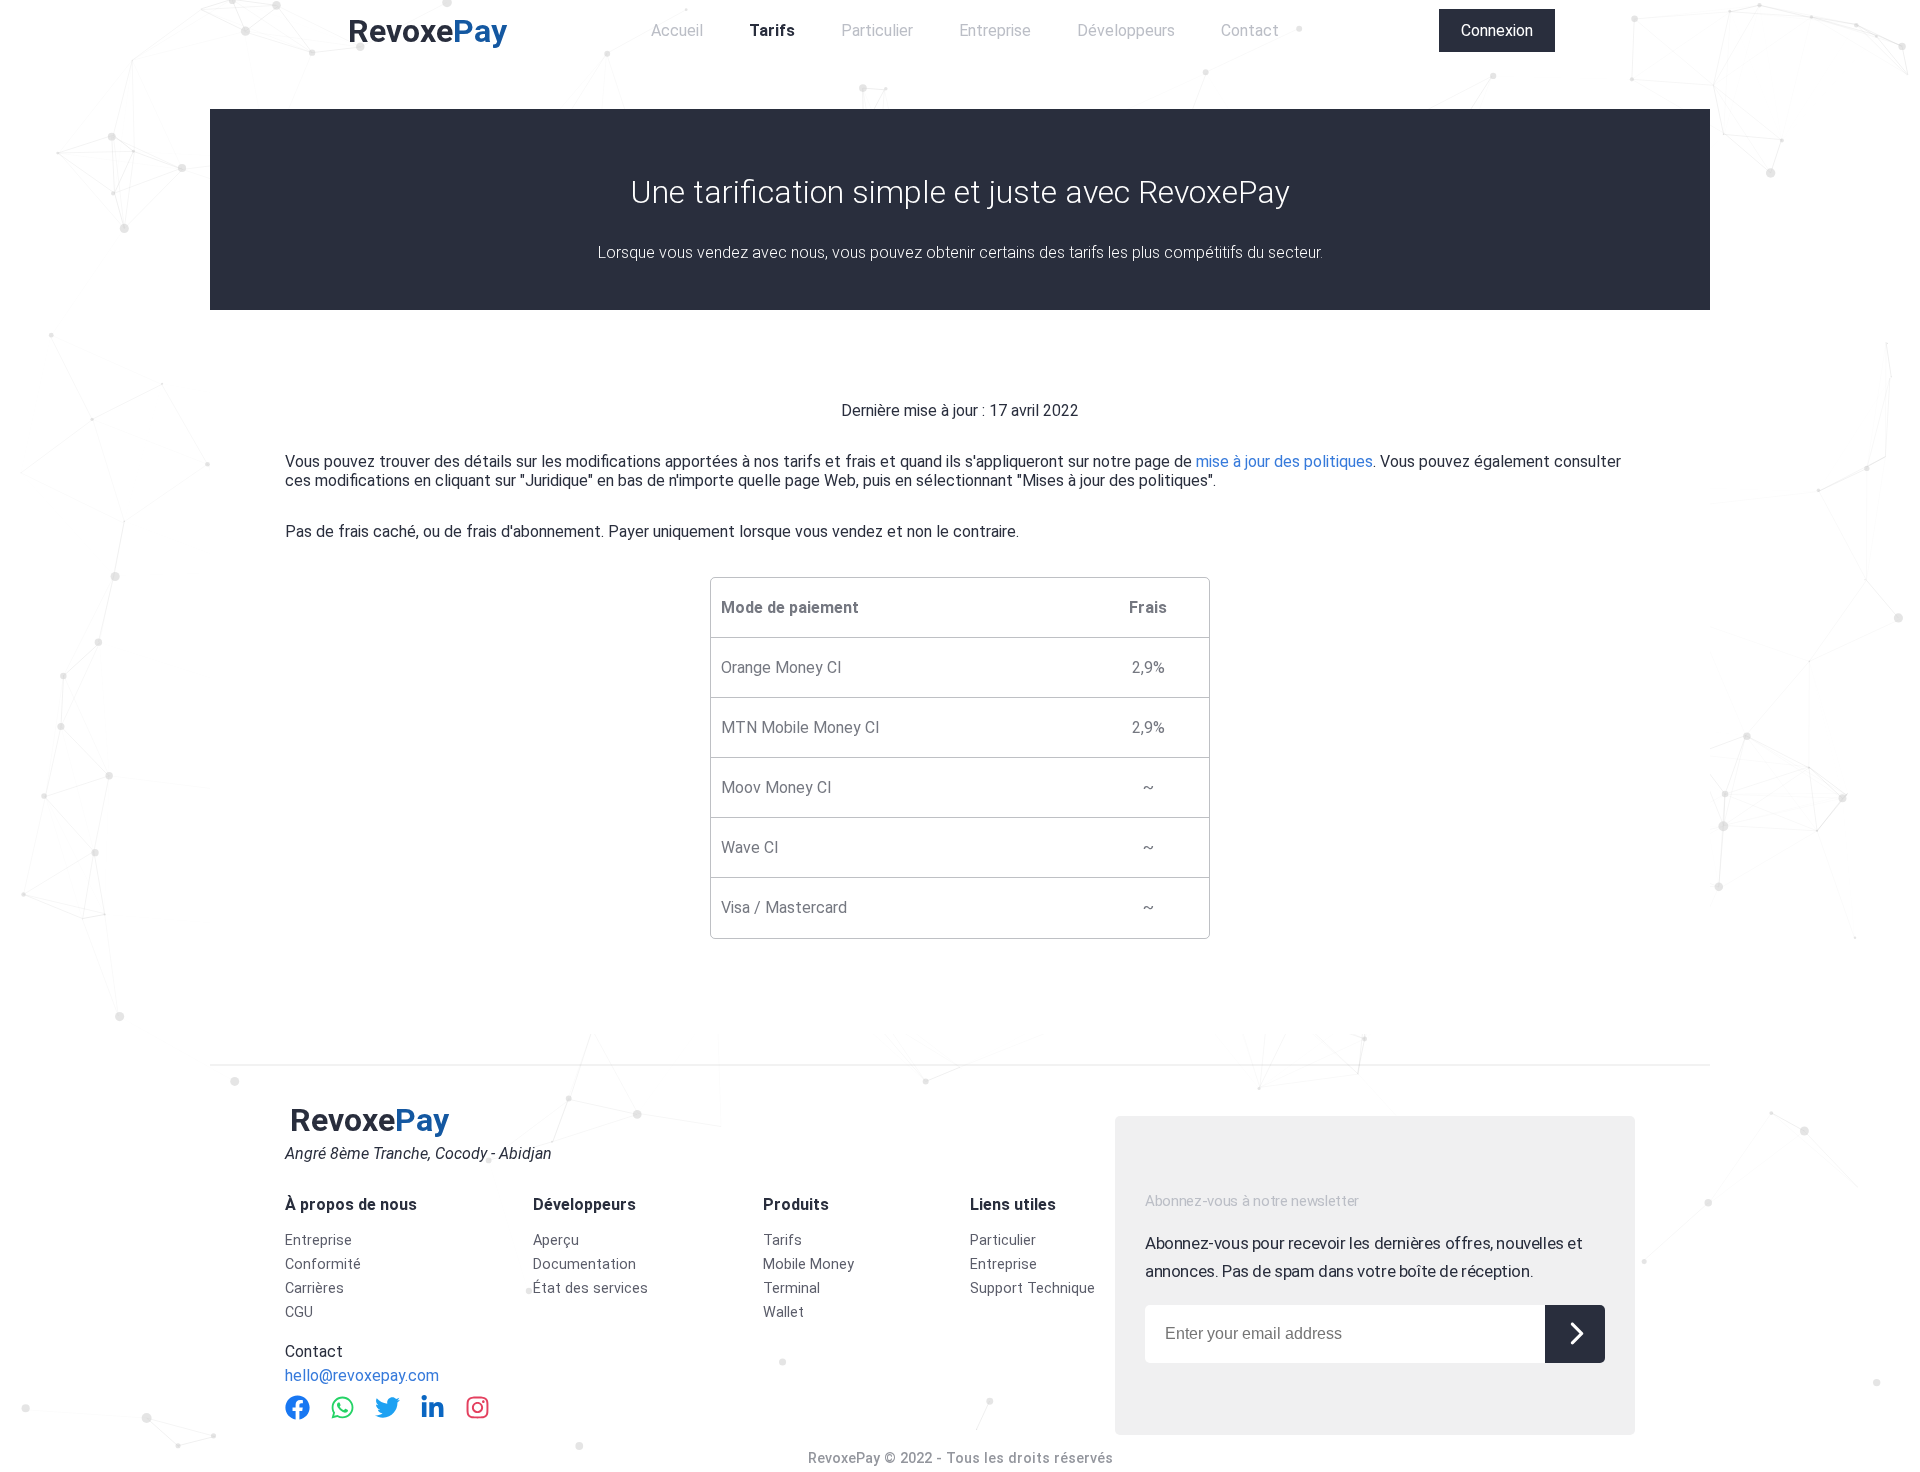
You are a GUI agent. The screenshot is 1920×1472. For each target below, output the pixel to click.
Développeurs (1126, 30)
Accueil (677, 30)
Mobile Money (808, 1264)
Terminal (791, 1288)
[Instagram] (477, 1407)
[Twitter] (387, 1407)
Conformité (323, 1264)
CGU (299, 1312)
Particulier (877, 30)
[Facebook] (297, 1407)
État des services (590, 1288)
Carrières (314, 1288)
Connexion (1497, 30)
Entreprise (995, 30)
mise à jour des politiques (1284, 461)
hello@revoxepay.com (362, 1375)
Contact (1250, 30)
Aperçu (556, 1240)
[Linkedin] (432, 1407)
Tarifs (772, 30)
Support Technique (1032, 1288)
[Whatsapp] (342, 1407)
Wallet (783, 1312)
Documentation (584, 1264)
